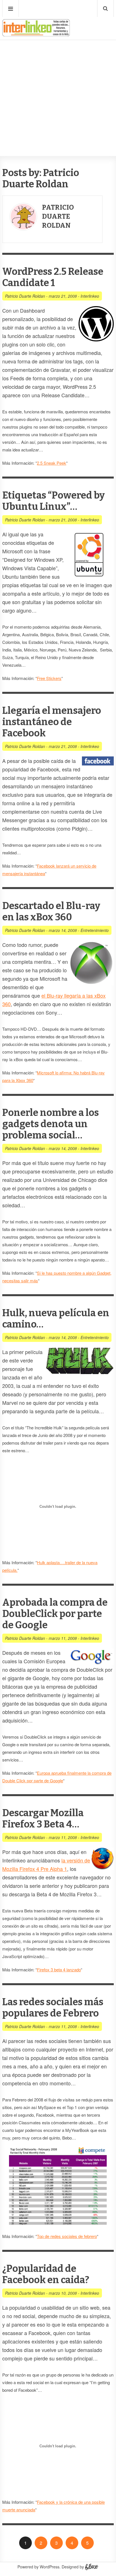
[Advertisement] (58, 81)
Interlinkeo (90, 296)
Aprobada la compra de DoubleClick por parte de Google (55, 1614)
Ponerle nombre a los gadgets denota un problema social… (51, 1124)
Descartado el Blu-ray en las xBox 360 (51, 911)
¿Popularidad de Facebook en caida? (46, 2274)
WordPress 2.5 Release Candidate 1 (53, 277)
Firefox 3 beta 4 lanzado (59, 1970)
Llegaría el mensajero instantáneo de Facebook (52, 722)
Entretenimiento (95, 930)
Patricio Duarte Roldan (58, 216)
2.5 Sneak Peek (52, 463)
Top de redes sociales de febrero (67, 2236)
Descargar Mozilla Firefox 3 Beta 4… (43, 1819)
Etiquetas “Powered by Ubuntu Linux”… (53, 501)
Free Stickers (49, 678)
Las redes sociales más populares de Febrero (53, 2008)
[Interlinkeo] (36, 34)
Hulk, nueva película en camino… (56, 1319)
